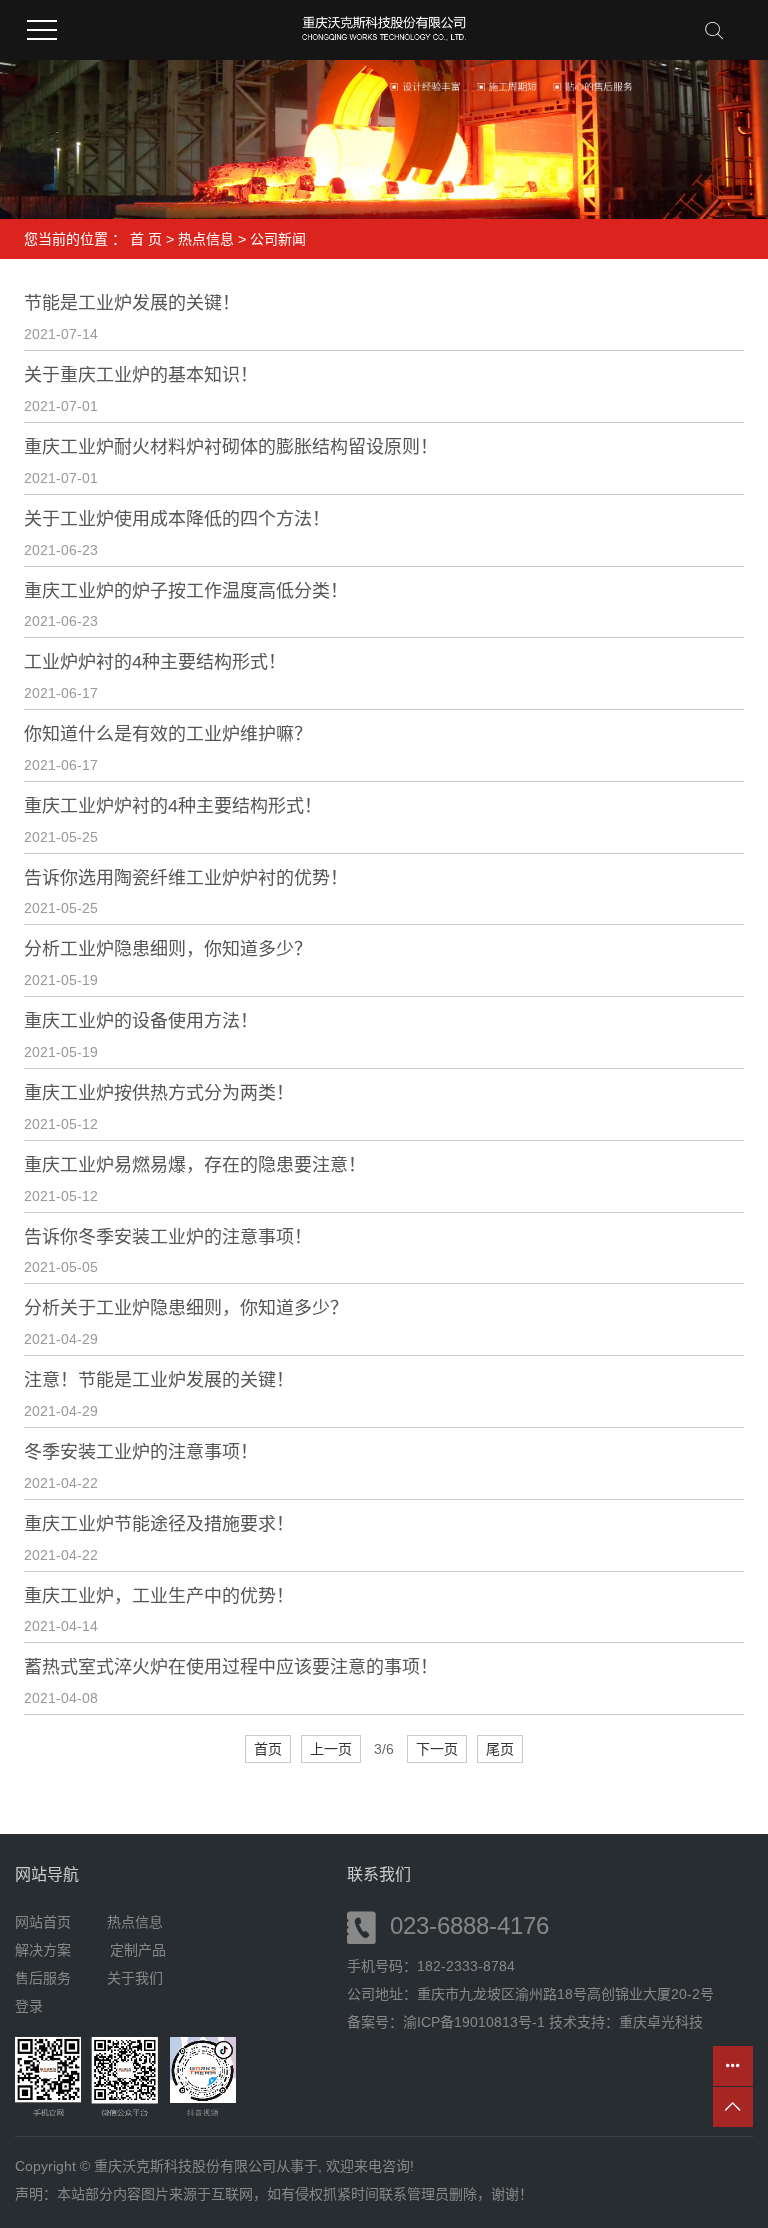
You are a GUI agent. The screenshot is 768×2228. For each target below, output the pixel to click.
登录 (29, 2006)
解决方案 (49, 1950)
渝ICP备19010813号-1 (474, 2022)
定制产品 (138, 1950)
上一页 (331, 1749)
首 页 (146, 239)
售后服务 (43, 1978)
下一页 (437, 1749)
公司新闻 (278, 239)
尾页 (500, 1749)
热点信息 (206, 239)
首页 (268, 1749)
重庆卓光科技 (661, 2022)
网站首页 (43, 1922)
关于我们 (135, 1978)
